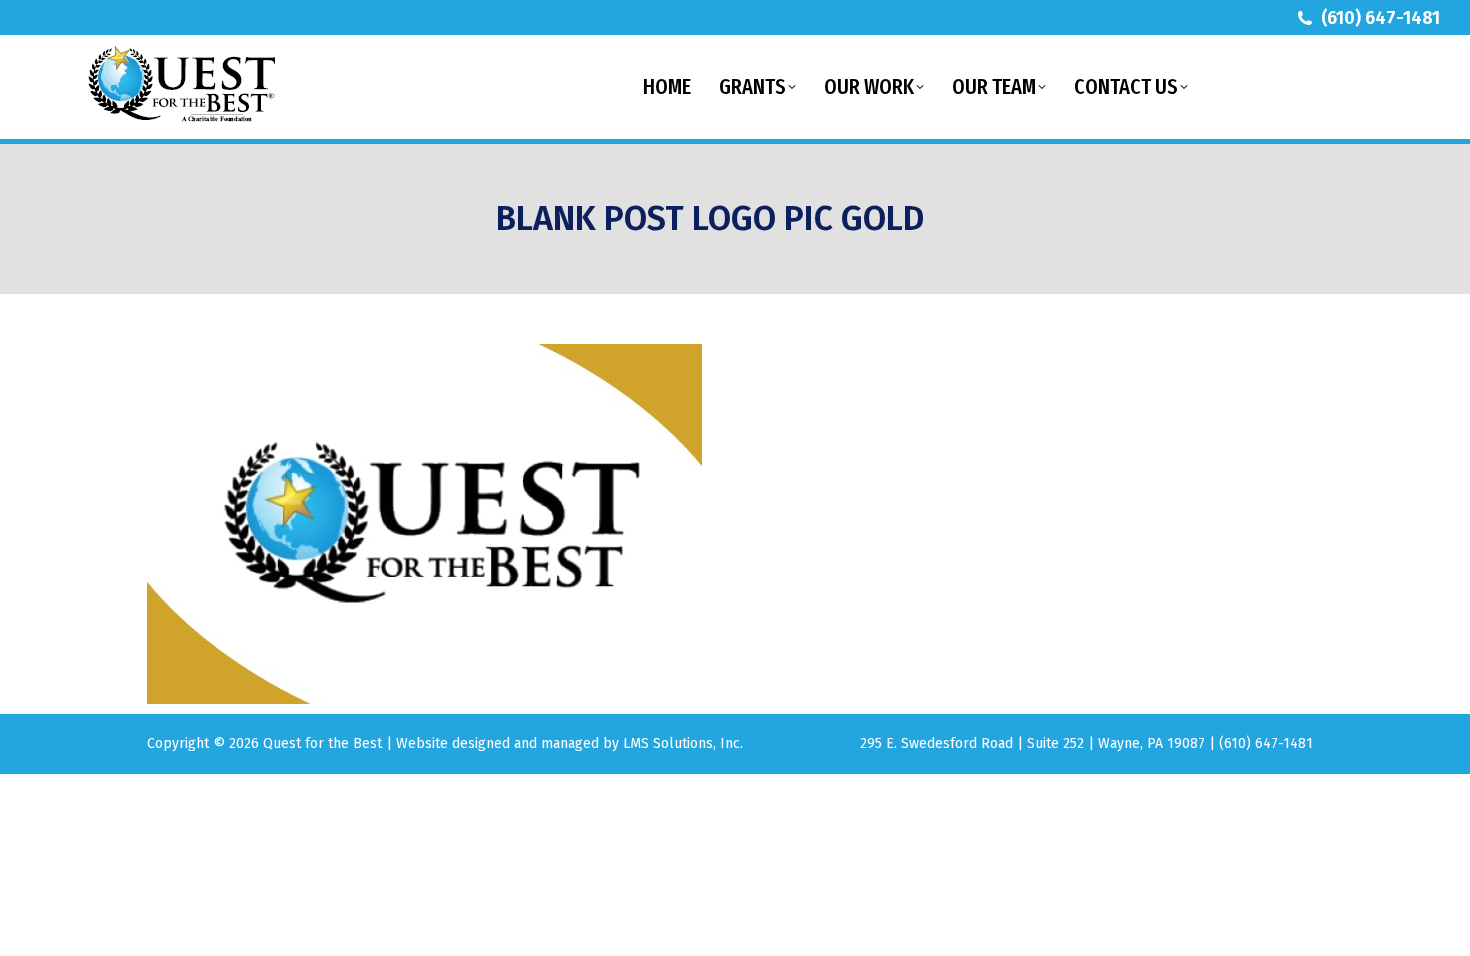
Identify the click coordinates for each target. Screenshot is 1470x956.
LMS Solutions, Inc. (683, 743)
